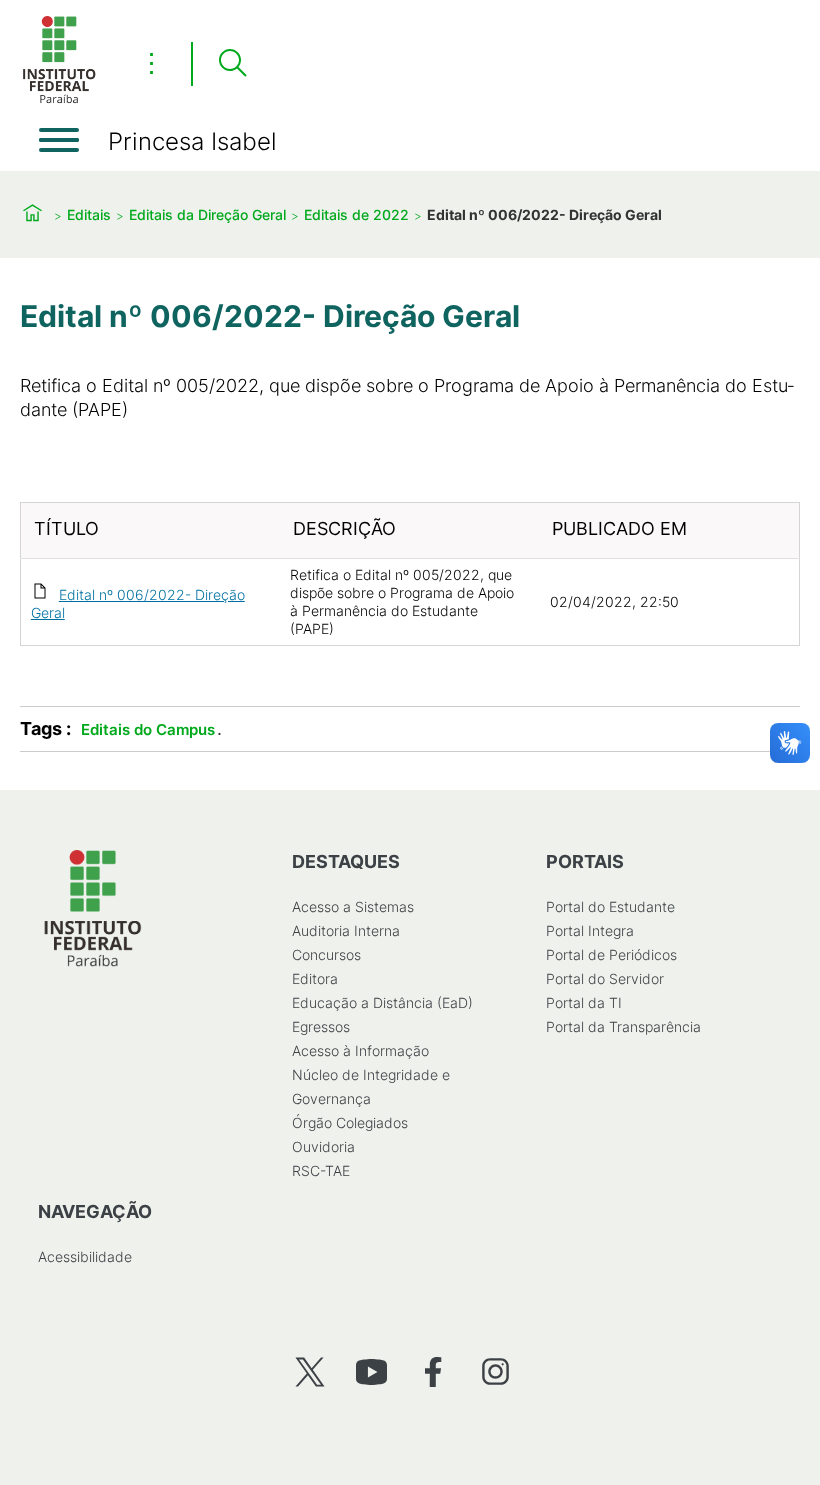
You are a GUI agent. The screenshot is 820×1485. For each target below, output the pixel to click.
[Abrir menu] (59, 140)
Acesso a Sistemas (353, 906)
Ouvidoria (323, 1146)
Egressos (321, 1026)
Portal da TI (584, 1002)
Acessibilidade (85, 1256)
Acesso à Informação (360, 1050)
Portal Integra (590, 930)
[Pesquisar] (232, 64)
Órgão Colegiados (350, 1122)
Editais (89, 214)
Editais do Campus (148, 729)
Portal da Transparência (623, 1026)
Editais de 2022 (356, 214)
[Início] (59, 99)
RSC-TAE (321, 1170)
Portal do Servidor (605, 978)
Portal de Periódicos (611, 954)
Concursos (326, 954)
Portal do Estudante (610, 906)
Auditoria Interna (346, 930)
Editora (315, 978)
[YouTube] (371, 1371)
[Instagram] (495, 1371)
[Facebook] (433, 1371)
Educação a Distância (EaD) (382, 1002)
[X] (309, 1371)
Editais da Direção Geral (207, 214)
